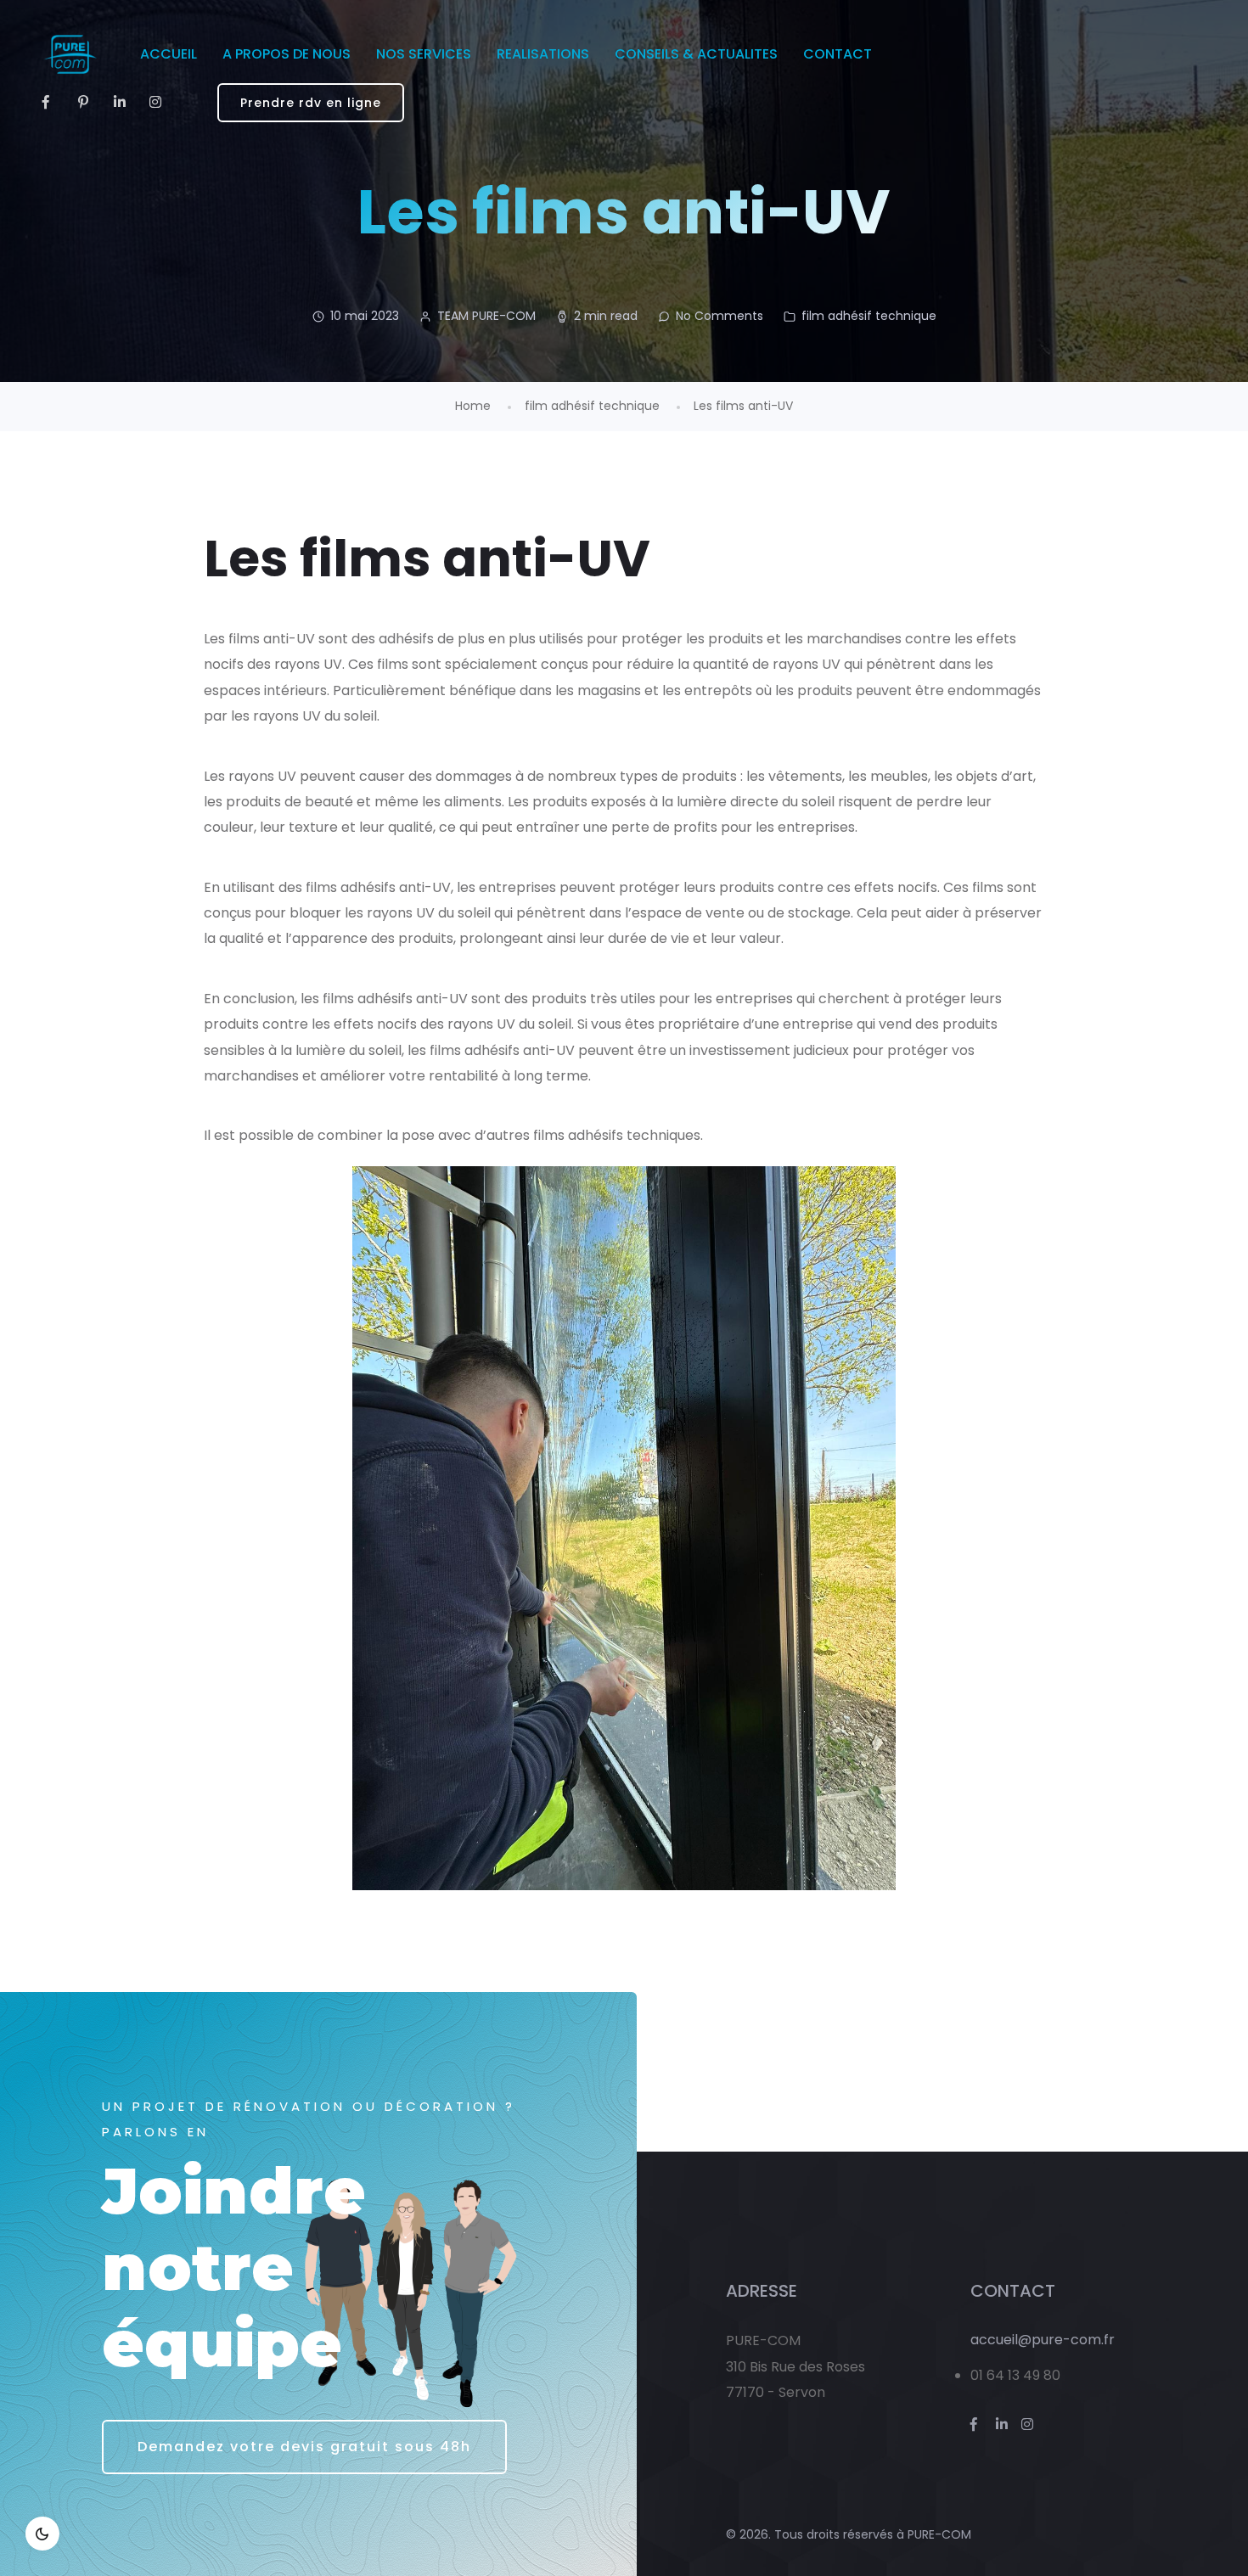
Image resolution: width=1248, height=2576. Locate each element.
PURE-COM (939, 2534)
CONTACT (838, 54)
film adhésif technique (869, 316)
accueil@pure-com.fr (1043, 2340)
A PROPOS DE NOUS (287, 54)
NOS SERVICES (424, 54)
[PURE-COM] (70, 54)
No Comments (720, 316)
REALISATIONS (543, 54)
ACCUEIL (169, 54)
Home (473, 406)
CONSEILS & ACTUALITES (696, 54)
